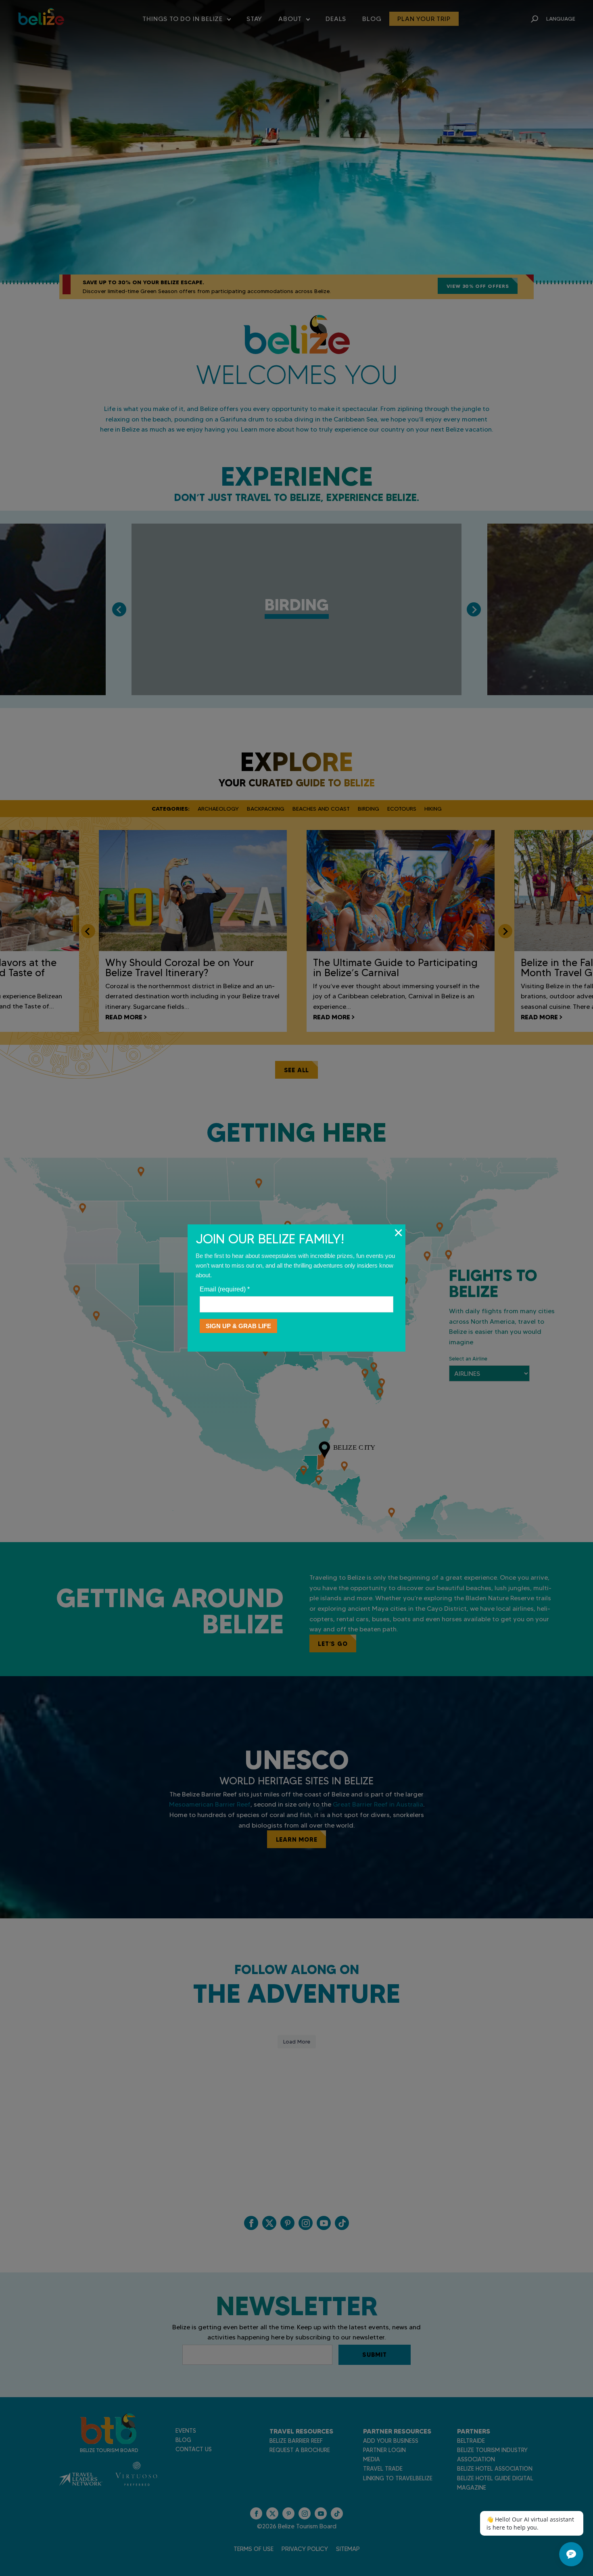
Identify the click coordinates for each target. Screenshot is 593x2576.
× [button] (398, 1232)
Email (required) (225, 1289)
